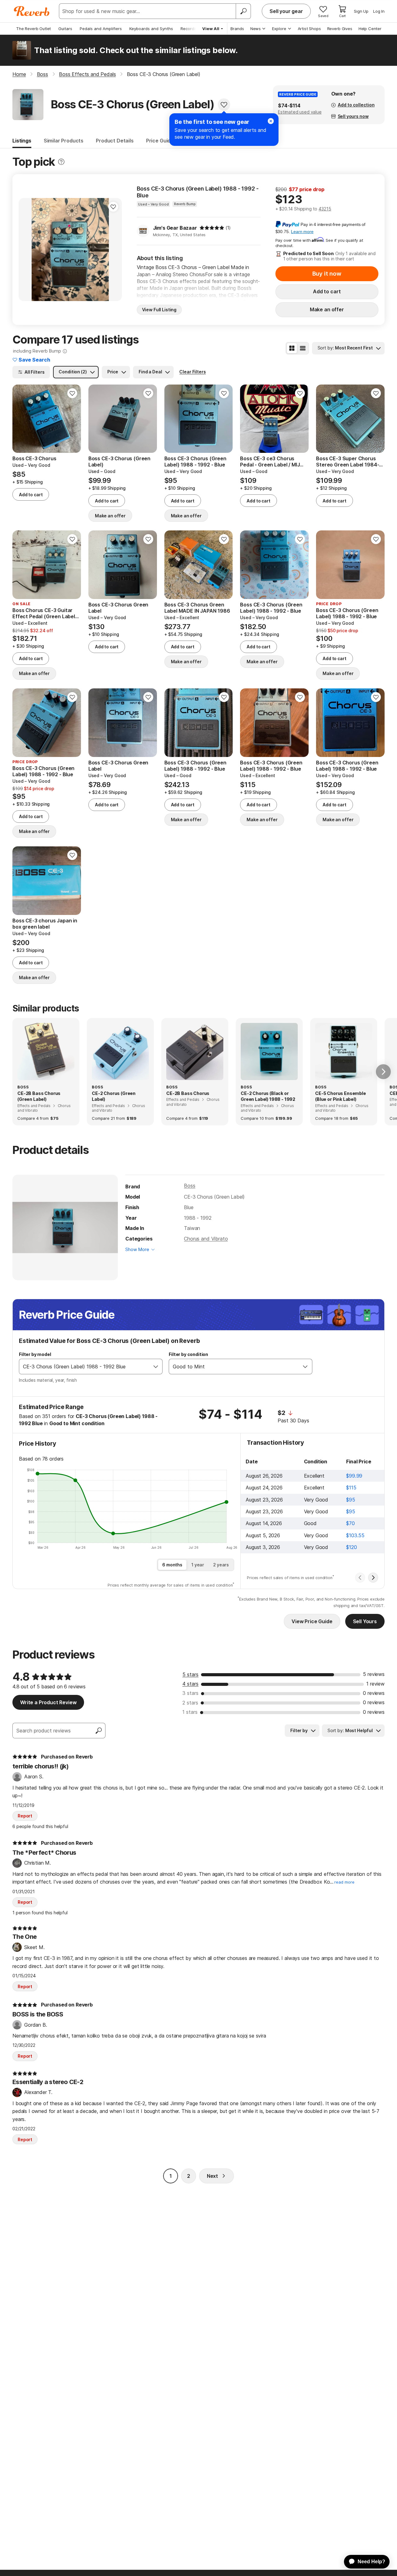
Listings (22, 141)
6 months (172, 1565)
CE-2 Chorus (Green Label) (114, 1096)
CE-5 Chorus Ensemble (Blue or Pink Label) (341, 1096)
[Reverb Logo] (32, 11)
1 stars (190, 1712)
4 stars (190, 1684)
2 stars (190, 1703)
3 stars (190, 1693)
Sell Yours (365, 1621)
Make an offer (327, 309)
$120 (351, 1547)
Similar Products (64, 141)
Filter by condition (188, 1354)
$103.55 (355, 1535)
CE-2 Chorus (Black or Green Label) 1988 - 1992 (268, 1096)
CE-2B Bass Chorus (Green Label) (39, 1096)
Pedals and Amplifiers (101, 29)
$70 (350, 1523)
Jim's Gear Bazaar (175, 228)
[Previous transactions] (360, 1578)
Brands (237, 29)
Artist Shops (309, 29)
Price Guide (160, 141)
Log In (379, 11)
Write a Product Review (48, 1702)
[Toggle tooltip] (61, 162)
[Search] (243, 11)
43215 (325, 209)
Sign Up (361, 11)
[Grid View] (292, 348)
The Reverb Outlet (33, 29)
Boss (190, 1186)
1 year (198, 1565)
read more (344, 1882)
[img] (212, 228)
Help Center (370, 29)
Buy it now (327, 274)
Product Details (115, 141)
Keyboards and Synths (151, 29)
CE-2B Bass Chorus (188, 1093)
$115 (351, 1488)
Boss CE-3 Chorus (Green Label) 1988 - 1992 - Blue (198, 192)
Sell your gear (286, 11)
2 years (221, 1565)
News (256, 29)
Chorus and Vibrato (206, 1239)
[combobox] (84, 1367)
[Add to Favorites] (224, 105)
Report (25, 1816)
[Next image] (72, 419)
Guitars (65, 29)
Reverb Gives (340, 29)
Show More (137, 1249)
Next (212, 2176)
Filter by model (35, 1354)
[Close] (271, 121)
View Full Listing (159, 310)
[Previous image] (21, 419)
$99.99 (354, 1476)
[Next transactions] (373, 1578)
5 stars (190, 1674)
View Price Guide (312, 1621)
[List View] (303, 348)
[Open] (156, 1367)
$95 (351, 1500)
